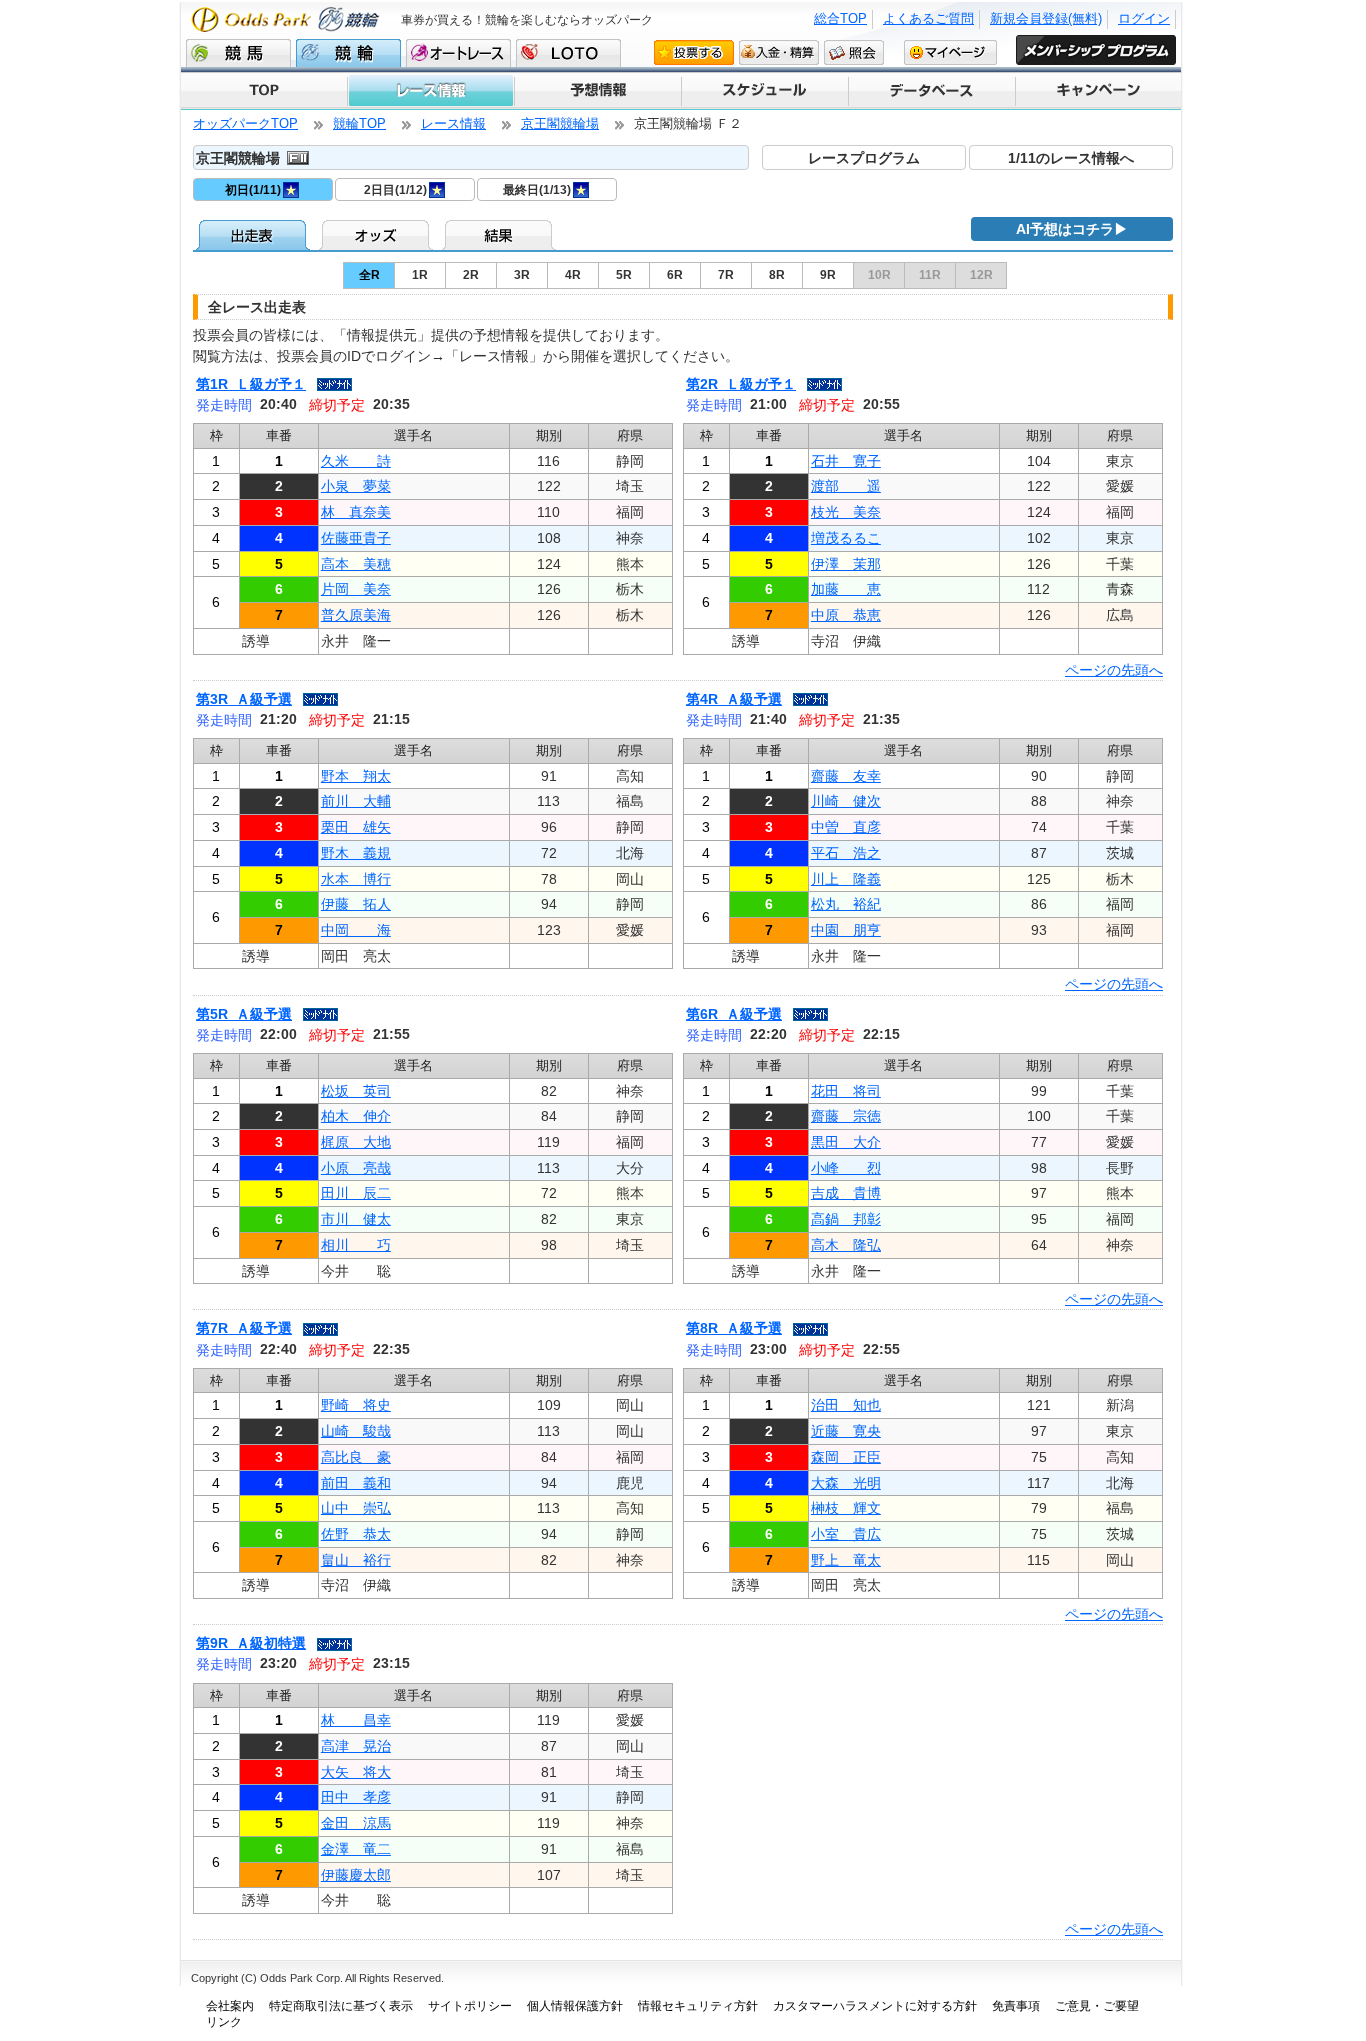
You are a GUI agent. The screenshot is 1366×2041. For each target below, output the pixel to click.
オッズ (377, 235)
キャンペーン (1097, 91)
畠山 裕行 (356, 1560)
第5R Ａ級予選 (244, 1014)
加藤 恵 (846, 589)
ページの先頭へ (1114, 670)
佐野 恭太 (356, 1534)
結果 (500, 235)
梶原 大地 (356, 1142)
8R (777, 275)
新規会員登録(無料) (1046, 18)
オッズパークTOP (245, 123)
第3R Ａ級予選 (244, 699)
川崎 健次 (846, 801)
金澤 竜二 (356, 1849)
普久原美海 (356, 615)
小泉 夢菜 (356, 486)
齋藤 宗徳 (846, 1116)
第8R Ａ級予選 (734, 1328)
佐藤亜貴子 (356, 538)
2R (471, 275)
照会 (854, 52)
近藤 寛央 (846, 1431)
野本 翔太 (356, 776)
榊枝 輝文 (846, 1508)
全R (369, 275)
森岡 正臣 (846, 1457)
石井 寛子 (846, 461)
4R (573, 275)
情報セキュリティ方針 (698, 2006)
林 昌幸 (356, 1720)
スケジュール (763, 91)
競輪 (348, 53)
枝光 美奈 (846, 512)
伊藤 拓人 (356, 904)
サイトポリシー (470, 2006)
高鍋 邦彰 (846, 1219)
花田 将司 (846, 1091)
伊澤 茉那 (846, 564)
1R (420, 275)
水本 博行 (356, 879)
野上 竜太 (846, 1560)
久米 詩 (356, 461)
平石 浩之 (846, 853)
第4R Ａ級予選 (734, 699)
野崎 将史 (356, 1405)
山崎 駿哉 (356, 1431)
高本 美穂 (356, 564)
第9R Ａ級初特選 (251, 1643)
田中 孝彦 (356, 1797)
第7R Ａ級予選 (244, 1328)
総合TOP (840, 18)
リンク (224, 2022)
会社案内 (230, 2006)
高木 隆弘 (846, 1245)
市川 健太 (356, 1219)
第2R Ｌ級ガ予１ (741, 384)
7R (726, 275)
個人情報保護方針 (575, 2006)
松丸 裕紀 (846, 904)
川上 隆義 (846, 879)
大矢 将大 (356, 1772)
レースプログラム (864, 158)
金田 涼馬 (356, 1823)
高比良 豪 (356, 1457)
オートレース (458, 53)
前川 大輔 (356, 801)
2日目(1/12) (395, 190)
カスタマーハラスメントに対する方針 (875, 2006)
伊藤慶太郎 (356, 1875)
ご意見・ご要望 (1097, 2006)
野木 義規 (356, 853)
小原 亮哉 (356, 1168)
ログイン (1144, 18)
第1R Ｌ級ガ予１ (251, 384)
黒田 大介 (846, 1142)
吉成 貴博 (846, 1193)
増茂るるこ (846, 538)
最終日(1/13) (537, 190)
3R (522, 275)
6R (675, 275)
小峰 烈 (846, 1168)
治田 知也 (846, 1405)
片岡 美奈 (356, 589)
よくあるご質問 (928, 18)
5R (624, 275)
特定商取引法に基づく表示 (341, 2006)
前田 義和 (356, 1483)
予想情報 (596, 91)
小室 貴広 (846, 1534)
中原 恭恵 (846, 615)
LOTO (568, 53)
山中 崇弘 (356, 1508)
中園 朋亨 (846, 930)
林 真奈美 (356, 512)
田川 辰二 (356, 1193)
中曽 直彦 (846, 827)
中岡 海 (356, 930)
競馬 (238, 53)
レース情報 (430, 91)
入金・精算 (779, 52)
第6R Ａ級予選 (734, 1014)
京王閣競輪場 (560, 123)
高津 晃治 (356, 1746)
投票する (694, 52)
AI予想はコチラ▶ (1072, 229)
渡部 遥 (846, 486)
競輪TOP (359, 123)
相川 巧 (356, 1245)
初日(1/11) (253, 190)
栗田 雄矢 (356, 827)
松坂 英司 (356, 1091)
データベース (930, 91)
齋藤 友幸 (846, 776)
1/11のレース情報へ (1071, 158)
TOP (264, 91)
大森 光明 (846, 1483)
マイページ (950, 52)
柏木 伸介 (356, 1116)
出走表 (254, 235)
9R (828, 275)
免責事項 (1016, 2006)
